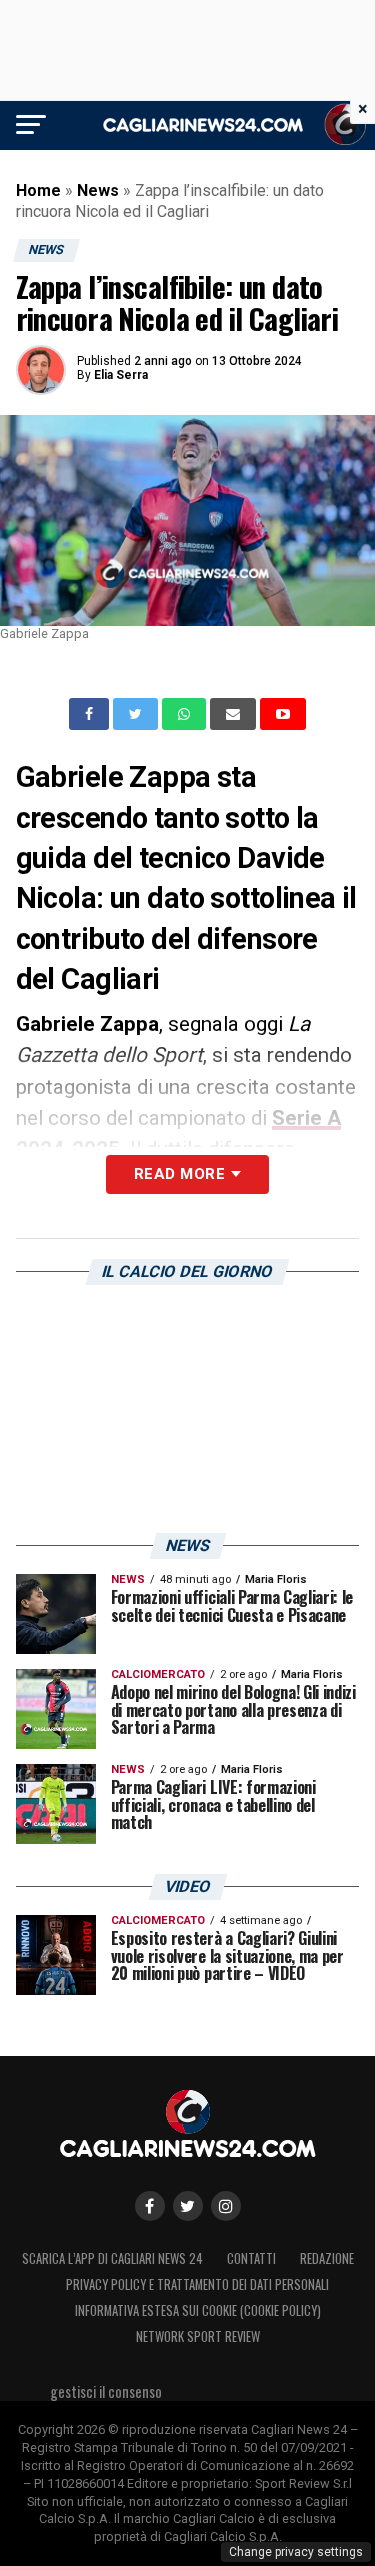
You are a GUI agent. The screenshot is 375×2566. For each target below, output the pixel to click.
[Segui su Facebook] (150, 2206)
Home (38, 190)
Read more (179, 1174)
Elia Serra (121, 375)
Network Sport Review (198, 2336)
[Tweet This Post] (137, 714)
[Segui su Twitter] (188, 2206)
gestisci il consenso (106, 2391)
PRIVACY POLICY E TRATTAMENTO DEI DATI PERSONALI (197, 2284)
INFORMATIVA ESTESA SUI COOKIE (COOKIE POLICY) (198, 2310)
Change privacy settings (296, 2552)
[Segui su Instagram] (226, 2206)
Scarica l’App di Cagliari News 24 (112, 2258)
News (98, 190)
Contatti (251, 2258)
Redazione (327, 2258)
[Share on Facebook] (91, 714)
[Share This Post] (186, 714)
